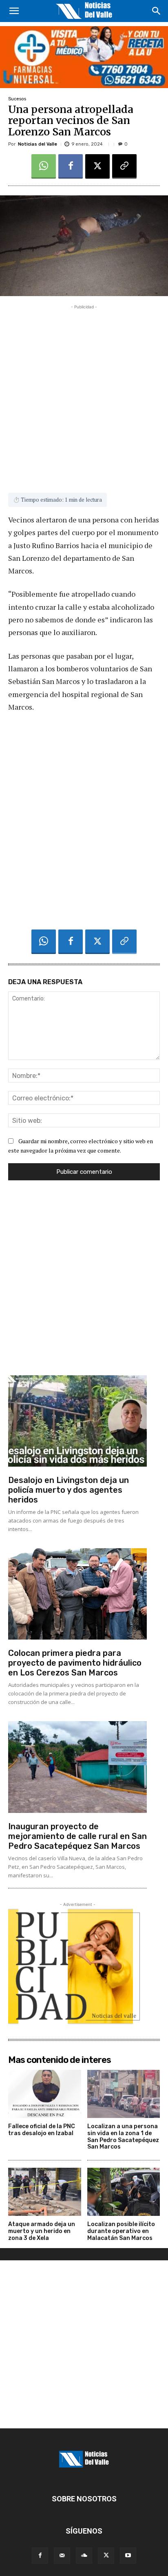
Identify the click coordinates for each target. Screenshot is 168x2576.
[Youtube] (128, 2556)
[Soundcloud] (84, 2556)
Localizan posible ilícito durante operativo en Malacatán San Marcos (121, 2231)
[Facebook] (71, 166)
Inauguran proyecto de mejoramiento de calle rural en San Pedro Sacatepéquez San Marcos (77, 1836)
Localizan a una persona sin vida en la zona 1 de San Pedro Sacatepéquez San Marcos (123, 2137)
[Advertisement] (84, 395)
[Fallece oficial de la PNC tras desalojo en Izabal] (45, 2094)
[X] (97, 166)
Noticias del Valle (38, 144)
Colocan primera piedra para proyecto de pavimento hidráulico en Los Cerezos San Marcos (75, 1663)
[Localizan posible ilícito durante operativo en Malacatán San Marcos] (124, 2192)
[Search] (157, 11)
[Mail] (62, 2556)
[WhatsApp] (44, 166)
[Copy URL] (124, 166)
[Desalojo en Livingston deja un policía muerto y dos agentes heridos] (77, 1421)
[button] (14, 11)
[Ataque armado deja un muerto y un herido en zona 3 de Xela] (45, 2192)
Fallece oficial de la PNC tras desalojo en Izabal (42, 2130)
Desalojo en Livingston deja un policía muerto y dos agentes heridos (69, 1490)
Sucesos (17, 99)
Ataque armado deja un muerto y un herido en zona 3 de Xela (42, 2231)
